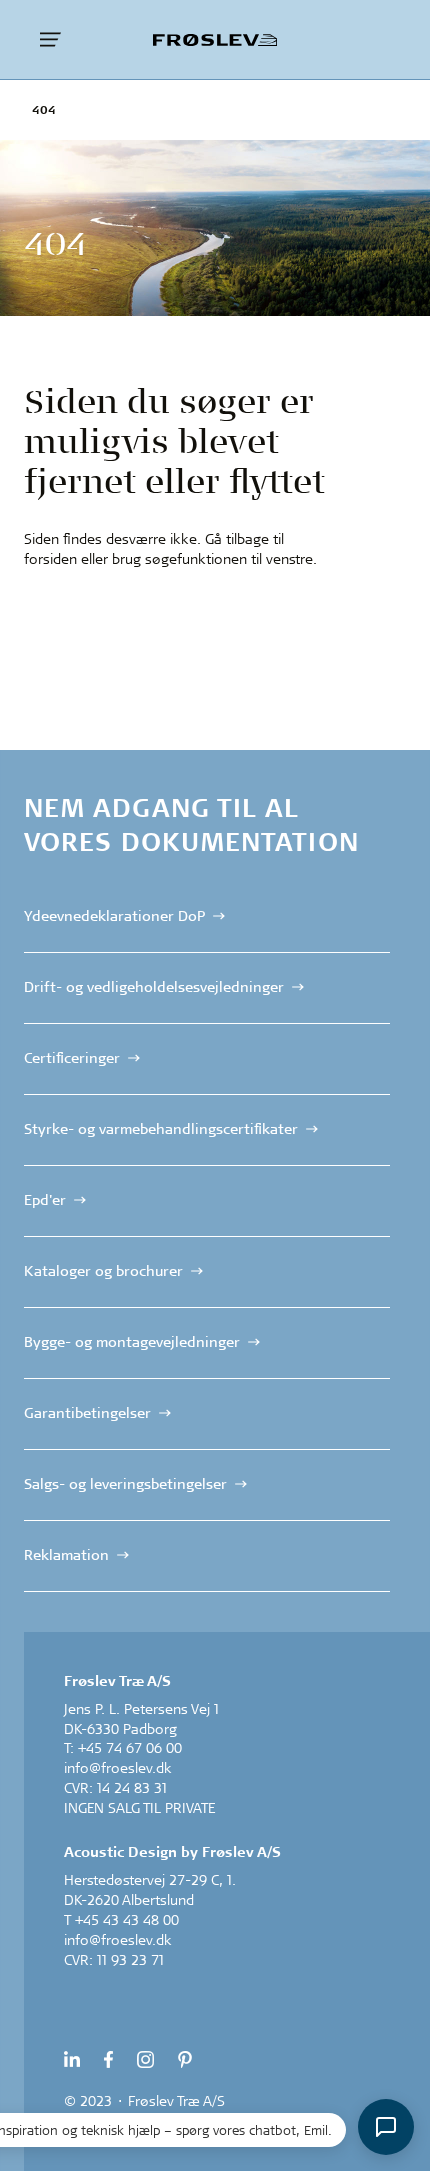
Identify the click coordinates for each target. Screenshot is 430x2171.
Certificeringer (72, 1058)
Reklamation (66, 1554)
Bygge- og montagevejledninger (132, 1342)
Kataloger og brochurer (103, 1271)
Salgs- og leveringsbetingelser (125, 1483)
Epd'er (45, 1200)
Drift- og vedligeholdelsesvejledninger (154, 987)
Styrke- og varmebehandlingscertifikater (161, 1129)
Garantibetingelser (87, 1413)
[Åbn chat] (386, 2127)
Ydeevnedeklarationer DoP (114, 916)
